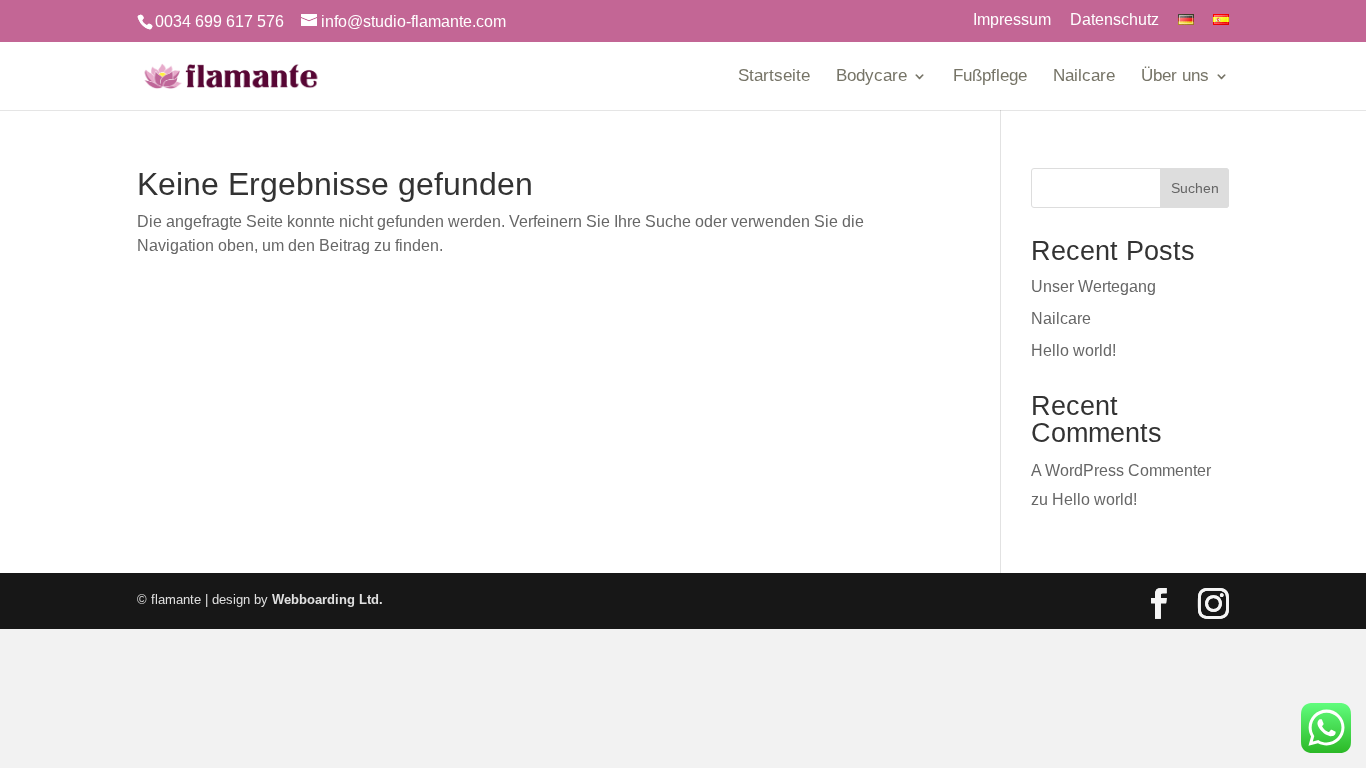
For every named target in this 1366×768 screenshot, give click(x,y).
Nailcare (1084, 77)
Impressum (1012, 20)
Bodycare (871, 77)
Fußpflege (990, 77)
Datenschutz (1114, 20)
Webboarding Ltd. (327, 599)
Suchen (1195, 188)
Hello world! (1073, 350)
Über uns (1175, 77)
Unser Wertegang (1093, 286)
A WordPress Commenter (1121, 470)
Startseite (774, 77)
